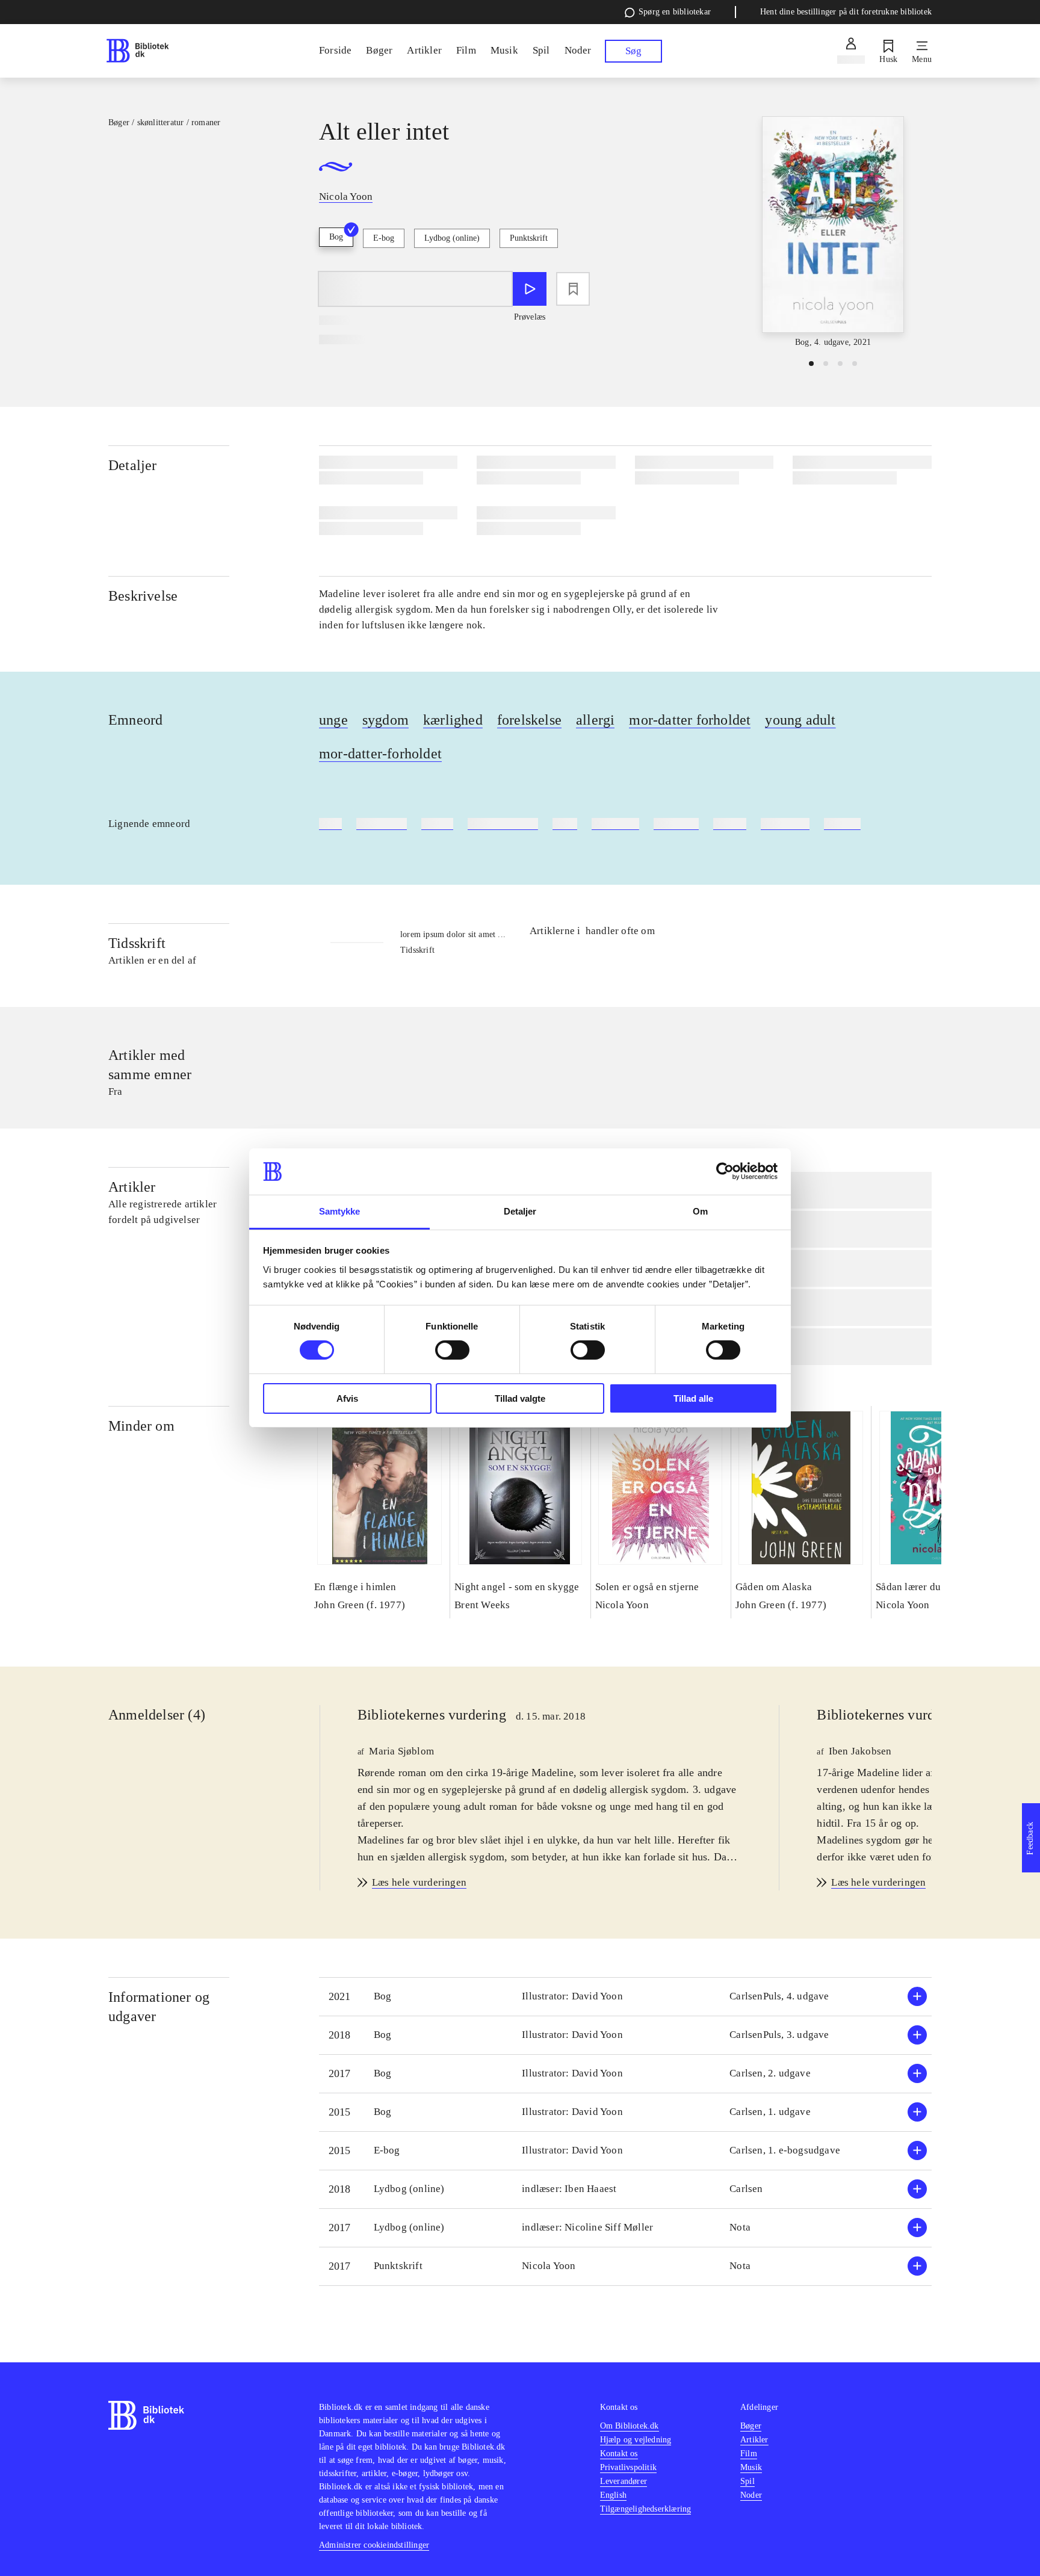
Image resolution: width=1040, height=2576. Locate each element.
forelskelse (529, 720)
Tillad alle (693, 1398)
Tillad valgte (520, 1398)
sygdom (385, 720)
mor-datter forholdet (690, 720)
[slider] (833, 233)
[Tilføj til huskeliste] (573, 289)
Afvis (347, 1398)
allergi (595, 720)
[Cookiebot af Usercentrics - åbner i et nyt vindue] (725, 1171)
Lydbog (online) (452, 238)
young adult (800, 720)
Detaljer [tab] (520, 1211)
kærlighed (453, 720)
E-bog (384, 238)
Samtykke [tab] (340, 1211)
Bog (336, 237)
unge (333, 720)
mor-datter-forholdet (380, 754)
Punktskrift (529, 238)
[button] (625, 1997)
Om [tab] (700, 1211)
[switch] (452, 1350)
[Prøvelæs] (530, 289)
